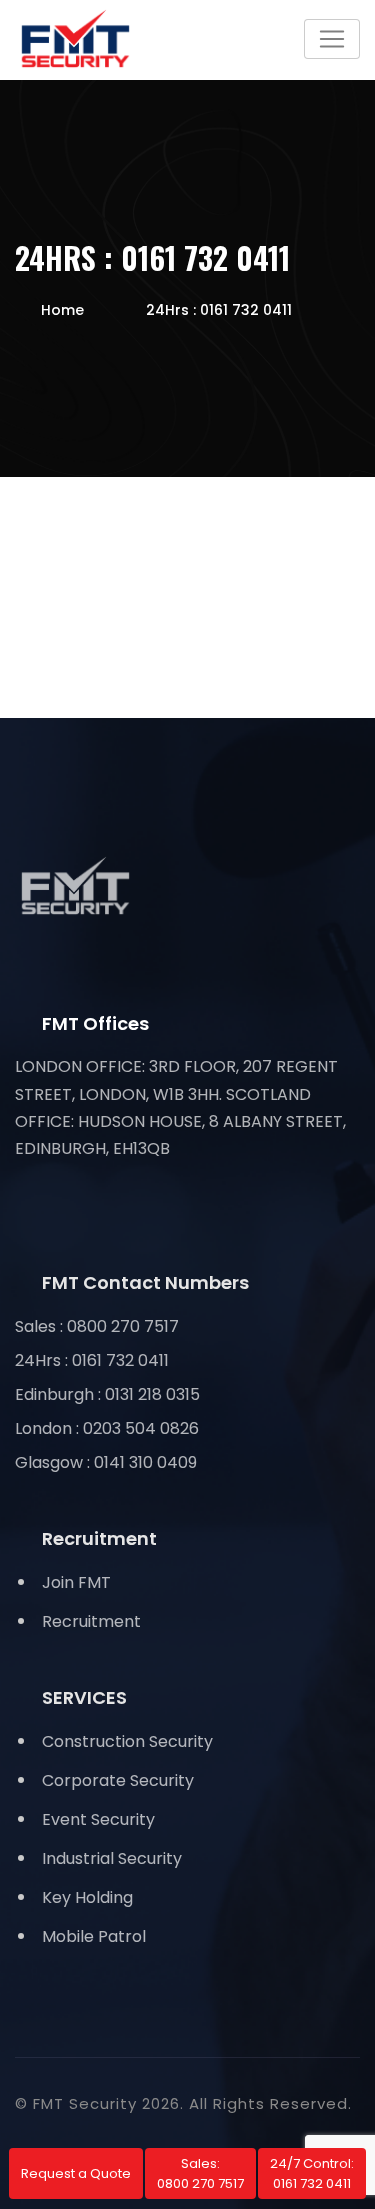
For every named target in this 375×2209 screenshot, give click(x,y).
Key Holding (87, 1897)
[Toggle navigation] (332, 39)
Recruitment (91, 1621)
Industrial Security (112, 1858)
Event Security (98, 1819)
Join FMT (76, 1582)
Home (62, 310)
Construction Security (127, 1741)
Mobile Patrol (94, 1936)
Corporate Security (118, 1780)
